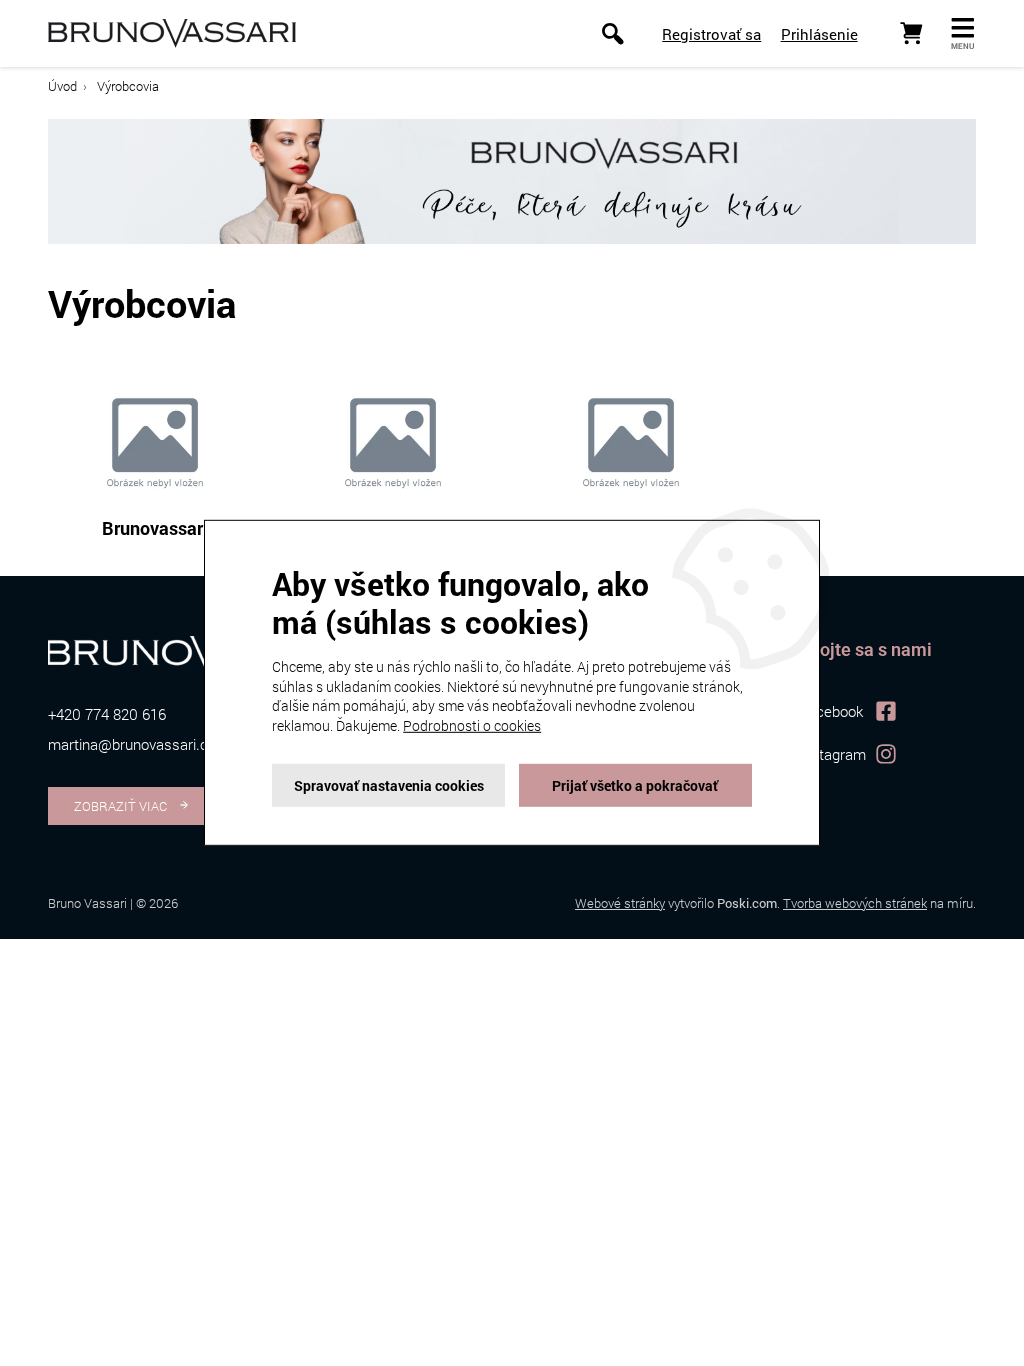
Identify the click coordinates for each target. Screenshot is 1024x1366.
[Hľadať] (612, 33)
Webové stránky (620, 903)
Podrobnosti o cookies (472, 725)
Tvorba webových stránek (855, 903)
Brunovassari (155, 528)
